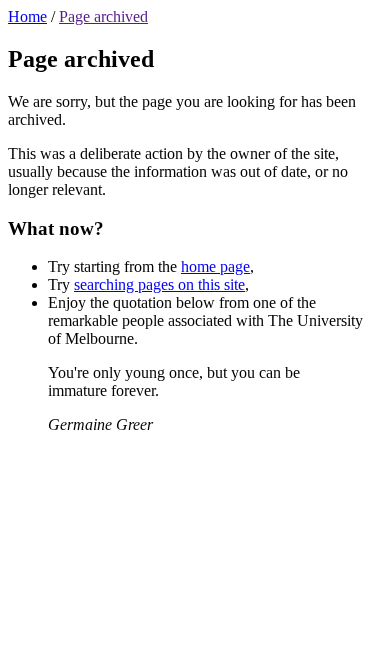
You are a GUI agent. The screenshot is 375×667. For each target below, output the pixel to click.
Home (27, 16)
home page (215, 266)
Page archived (103, 16)
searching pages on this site (159, 284)
